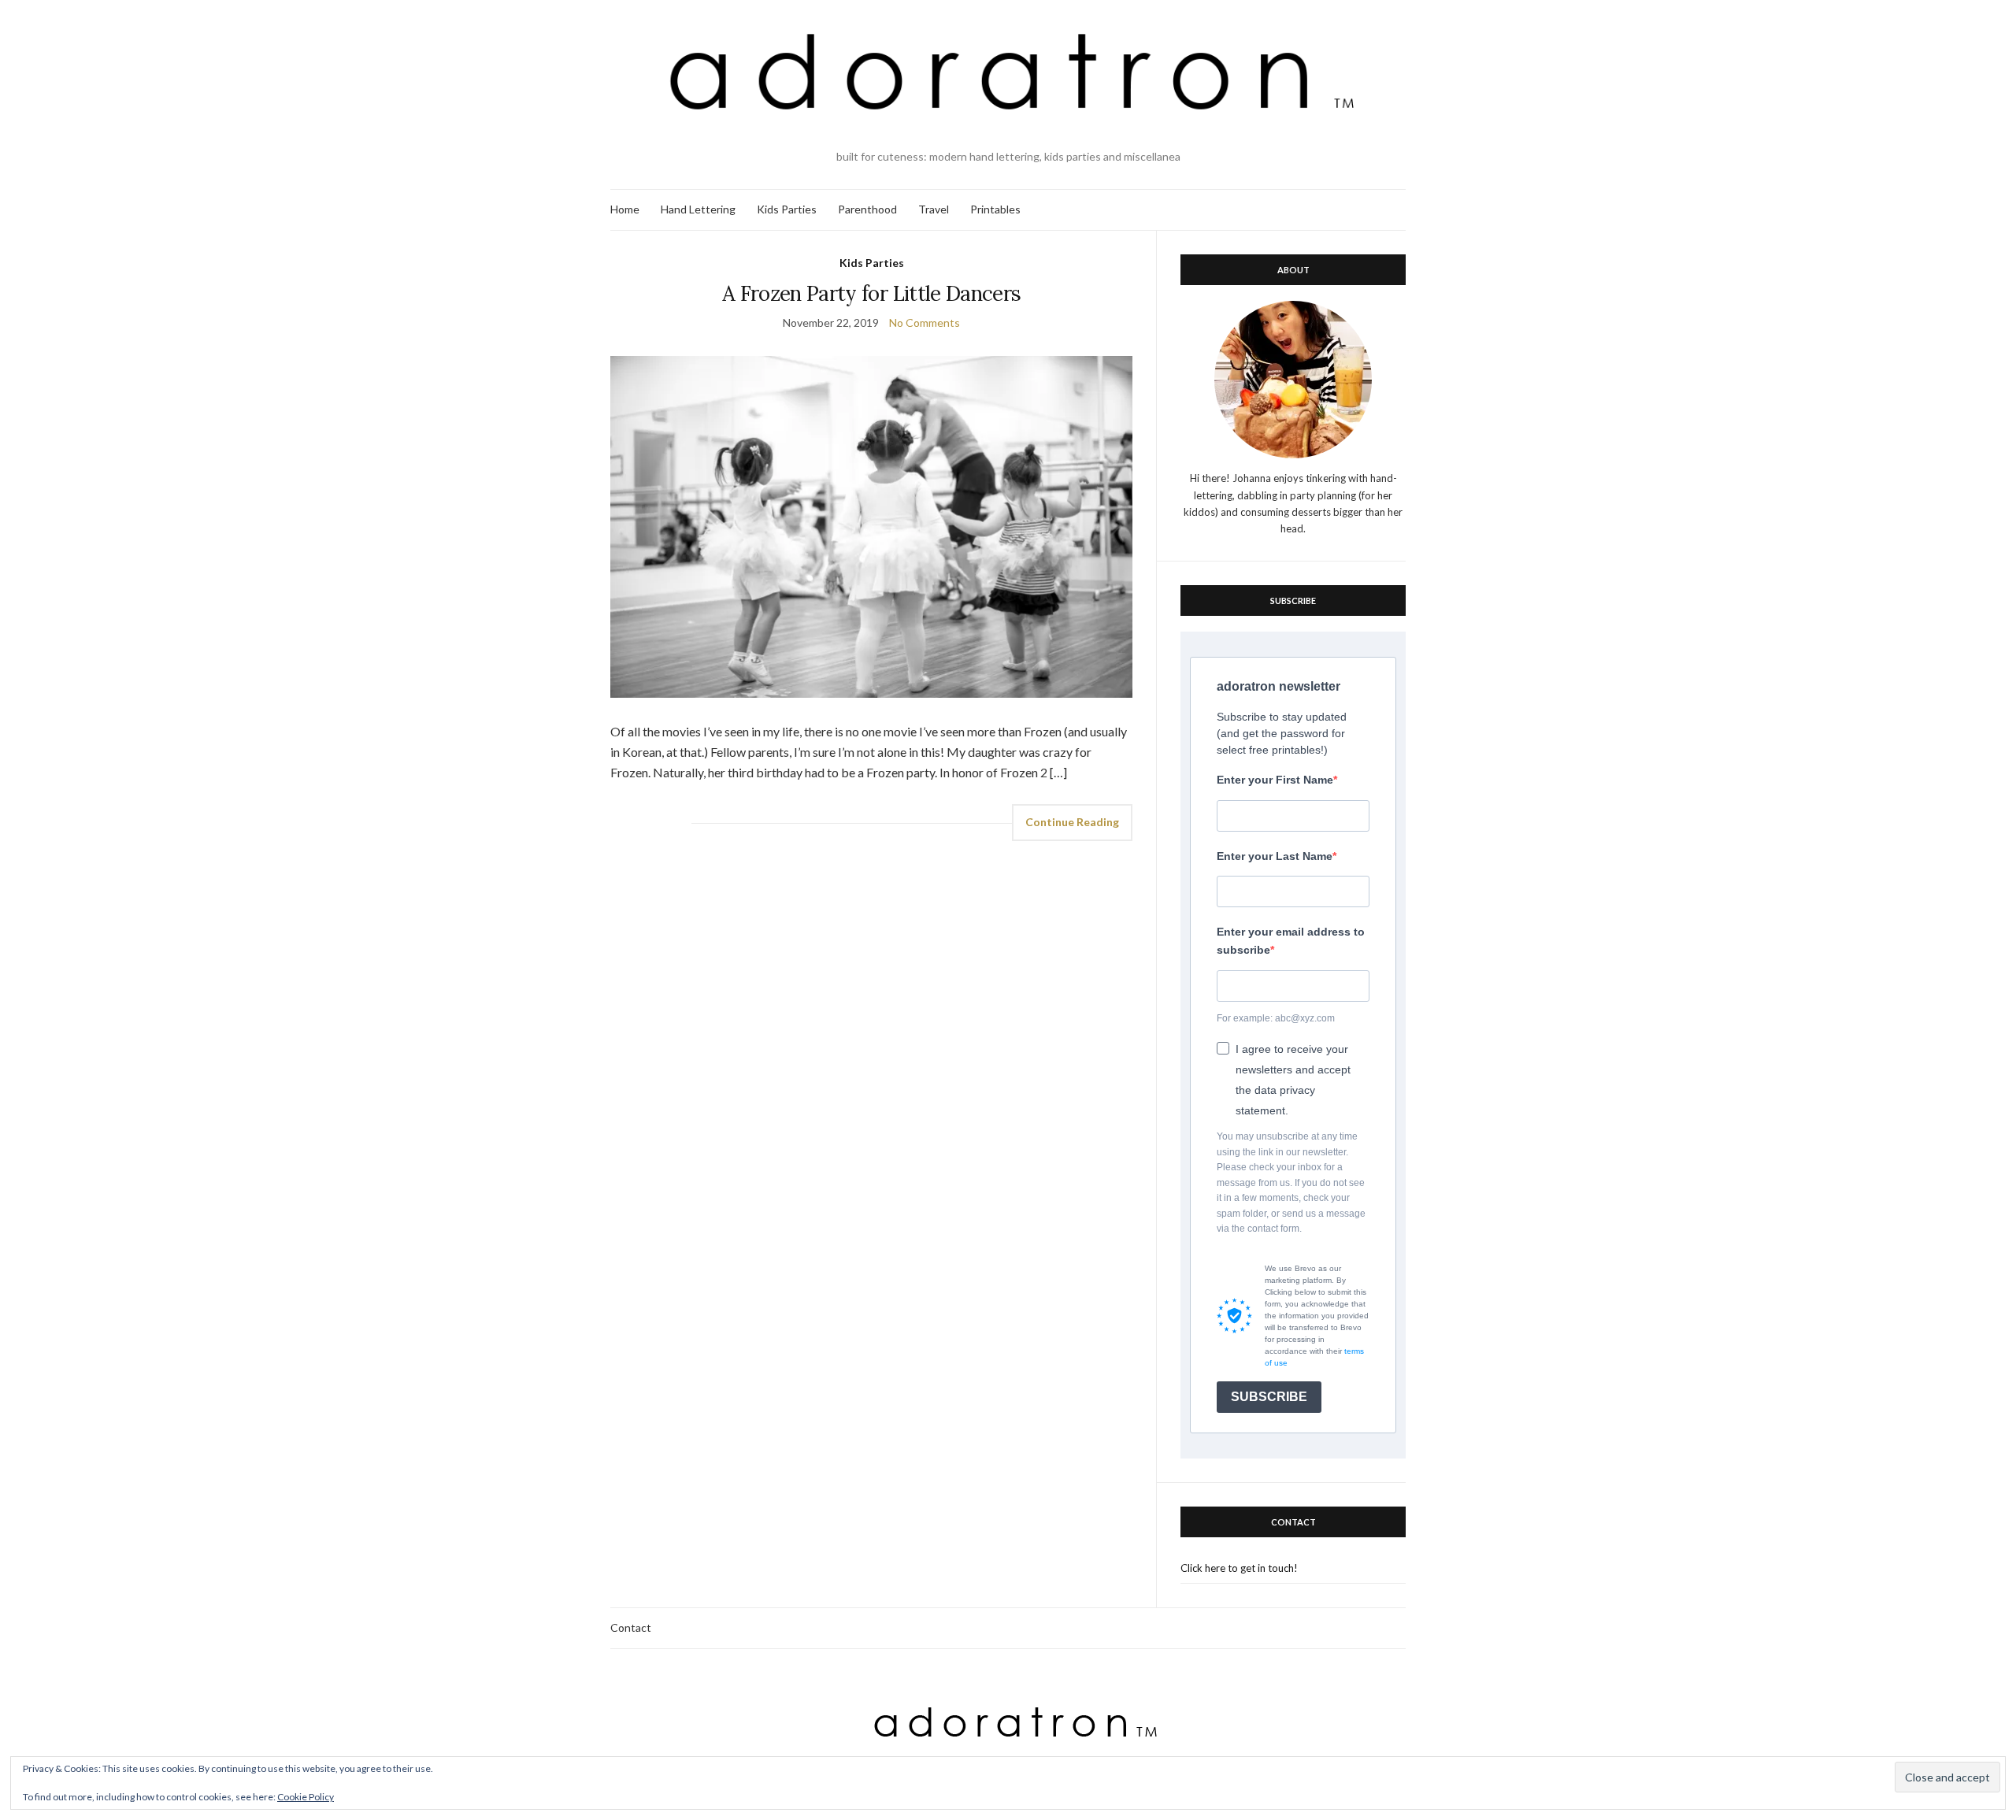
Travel (934, 209)
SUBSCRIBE (1269, 1397)
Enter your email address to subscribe (1291, 941)
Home (625, 209)
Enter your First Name (1275, 780)
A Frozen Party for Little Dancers (872, 293)
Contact (631, 1627)
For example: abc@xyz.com (1276, 1018)
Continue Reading (1072, 822)
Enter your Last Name (1275, 856)
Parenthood (867, 209)
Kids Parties (787, 209)
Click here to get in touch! (1239, 1568)
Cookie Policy (306, 1797)
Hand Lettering (698, 209)
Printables (995, 209)
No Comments (925, 322)
